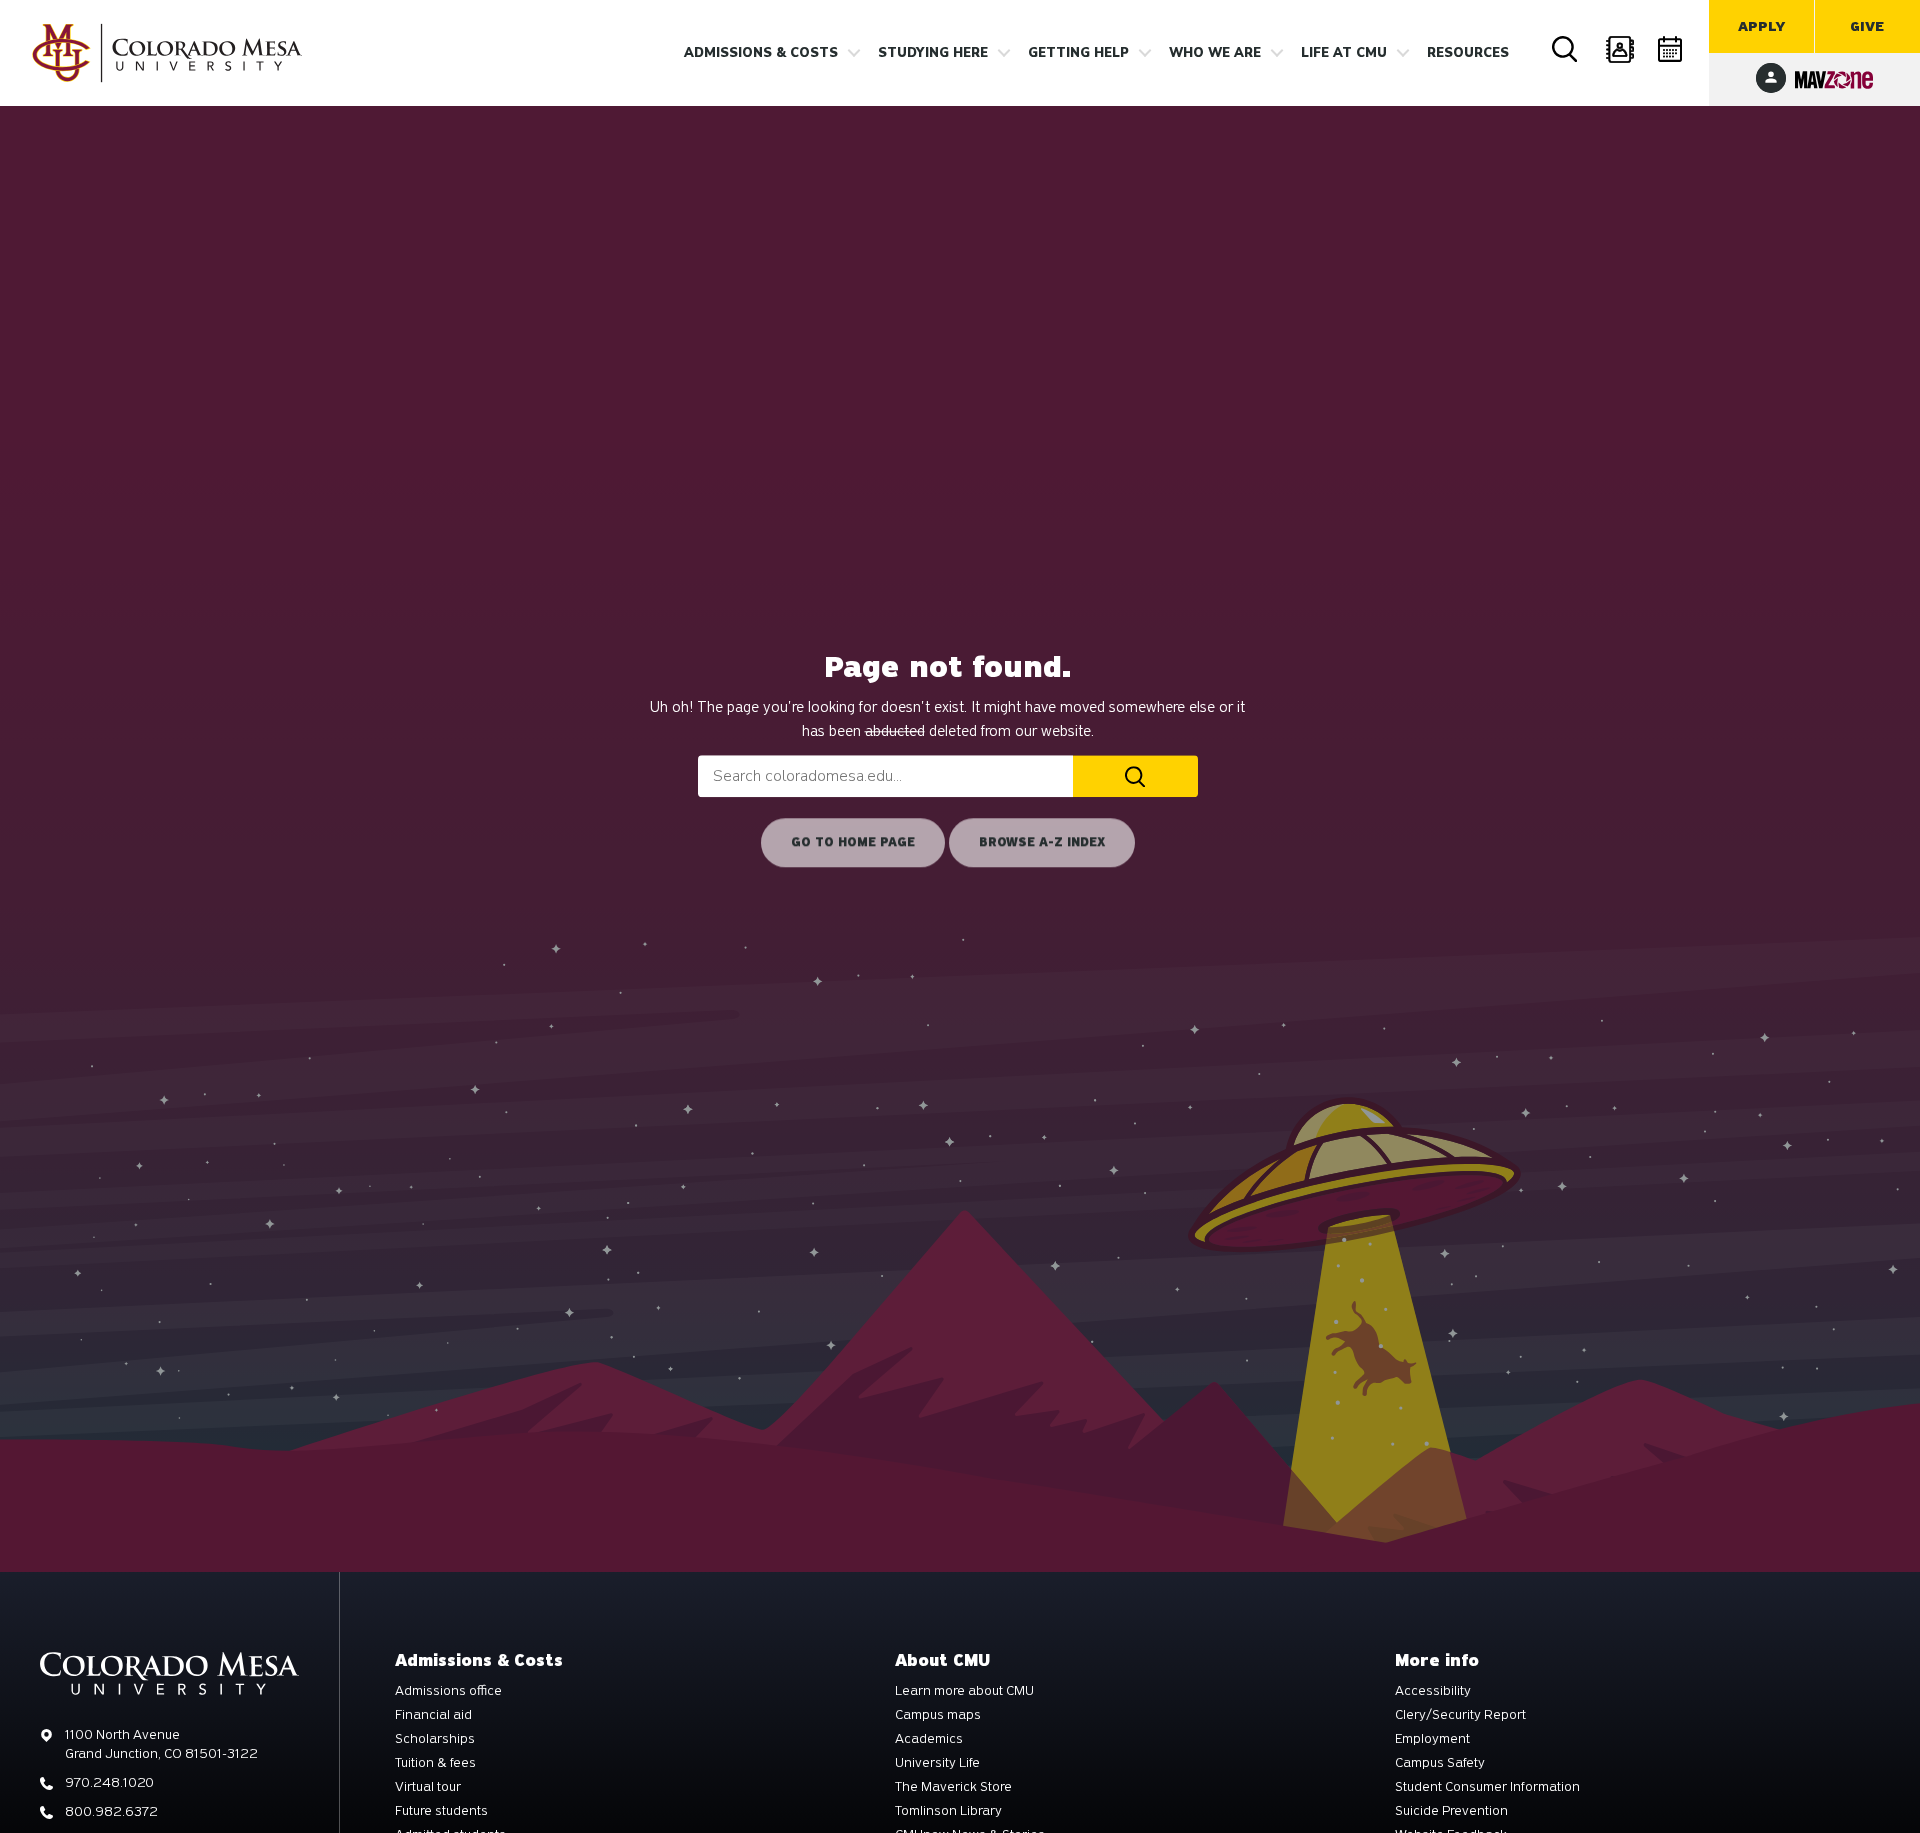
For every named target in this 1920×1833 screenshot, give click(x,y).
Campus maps (938, 1715)
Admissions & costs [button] (761, 53)
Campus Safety (1440, 1763)
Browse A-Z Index (1042, 843)
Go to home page (853, 843)
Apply (1761, 26)
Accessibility (1433, 1691)
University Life (937, 1763)
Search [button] (1567, 50)
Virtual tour (428, 1787)
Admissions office (448, 1691)
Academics (929, 1739)
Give (1867, 26)
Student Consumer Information (1487, 1787)
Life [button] (1344, 53)
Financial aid (433, 1715)
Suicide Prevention (1451, 1811)
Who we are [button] (1215, 53)
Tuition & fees (435, 1763)
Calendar (1673, 50)
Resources (1468, 53)
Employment (1432, 1739)
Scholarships (435, 1739)
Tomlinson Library (948, 1811)
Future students (441, 1811)
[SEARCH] (1135, 777)
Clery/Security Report (1460, 1715)
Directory (1620, 50)
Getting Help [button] (1078, 53)
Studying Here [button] (933, 53)
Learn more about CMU (964, 1691)
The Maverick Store (953, 1787)
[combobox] (885, 777)
